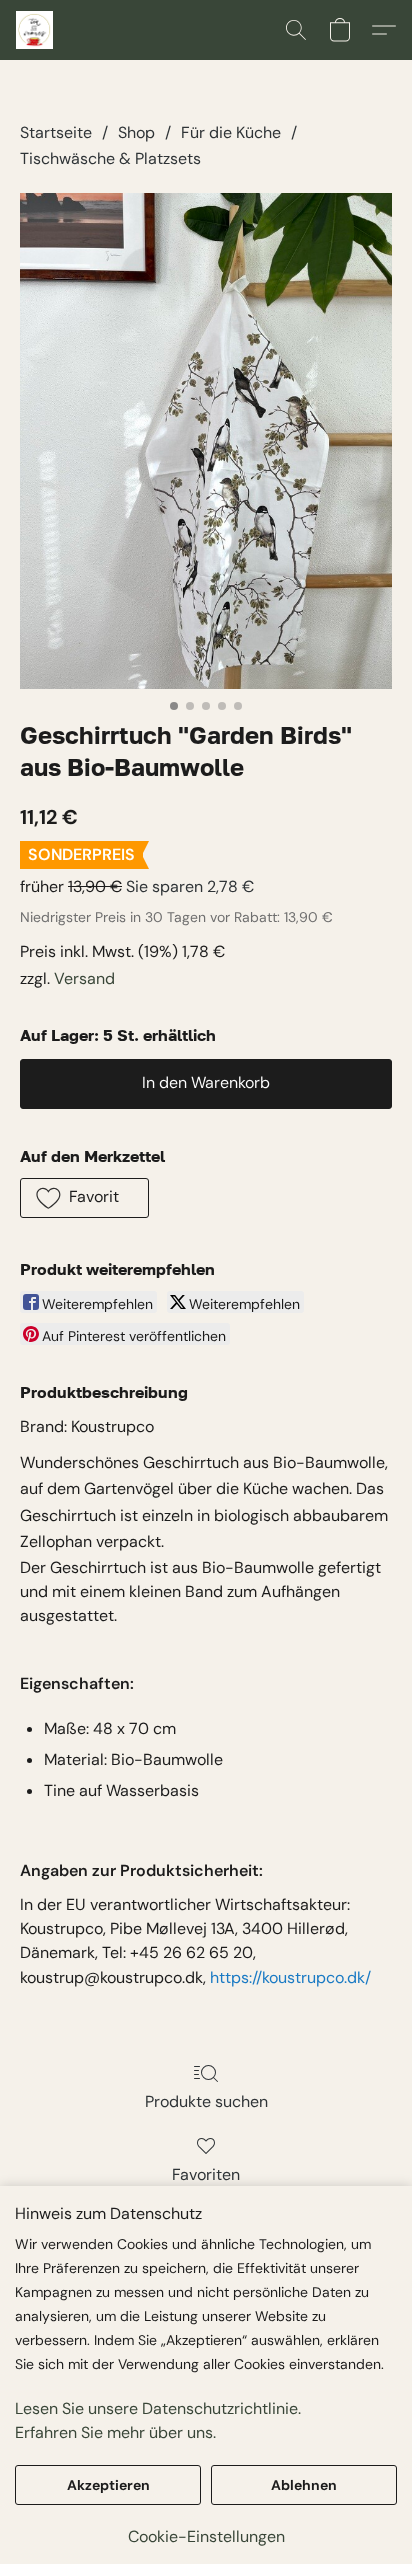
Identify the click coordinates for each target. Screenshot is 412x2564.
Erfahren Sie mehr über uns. (115, 2432)
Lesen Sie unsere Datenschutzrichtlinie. (158, 2408)
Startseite (56, 132)
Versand (84, 978)
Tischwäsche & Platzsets (110, 158)
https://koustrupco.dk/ (290, 1977)
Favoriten (206, 2174)
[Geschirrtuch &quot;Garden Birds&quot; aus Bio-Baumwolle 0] (206, 441)
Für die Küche (231, 132)
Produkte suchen (206, 2101)
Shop (136, 132)
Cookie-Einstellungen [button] (206, 2536)
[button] (35, 30)
